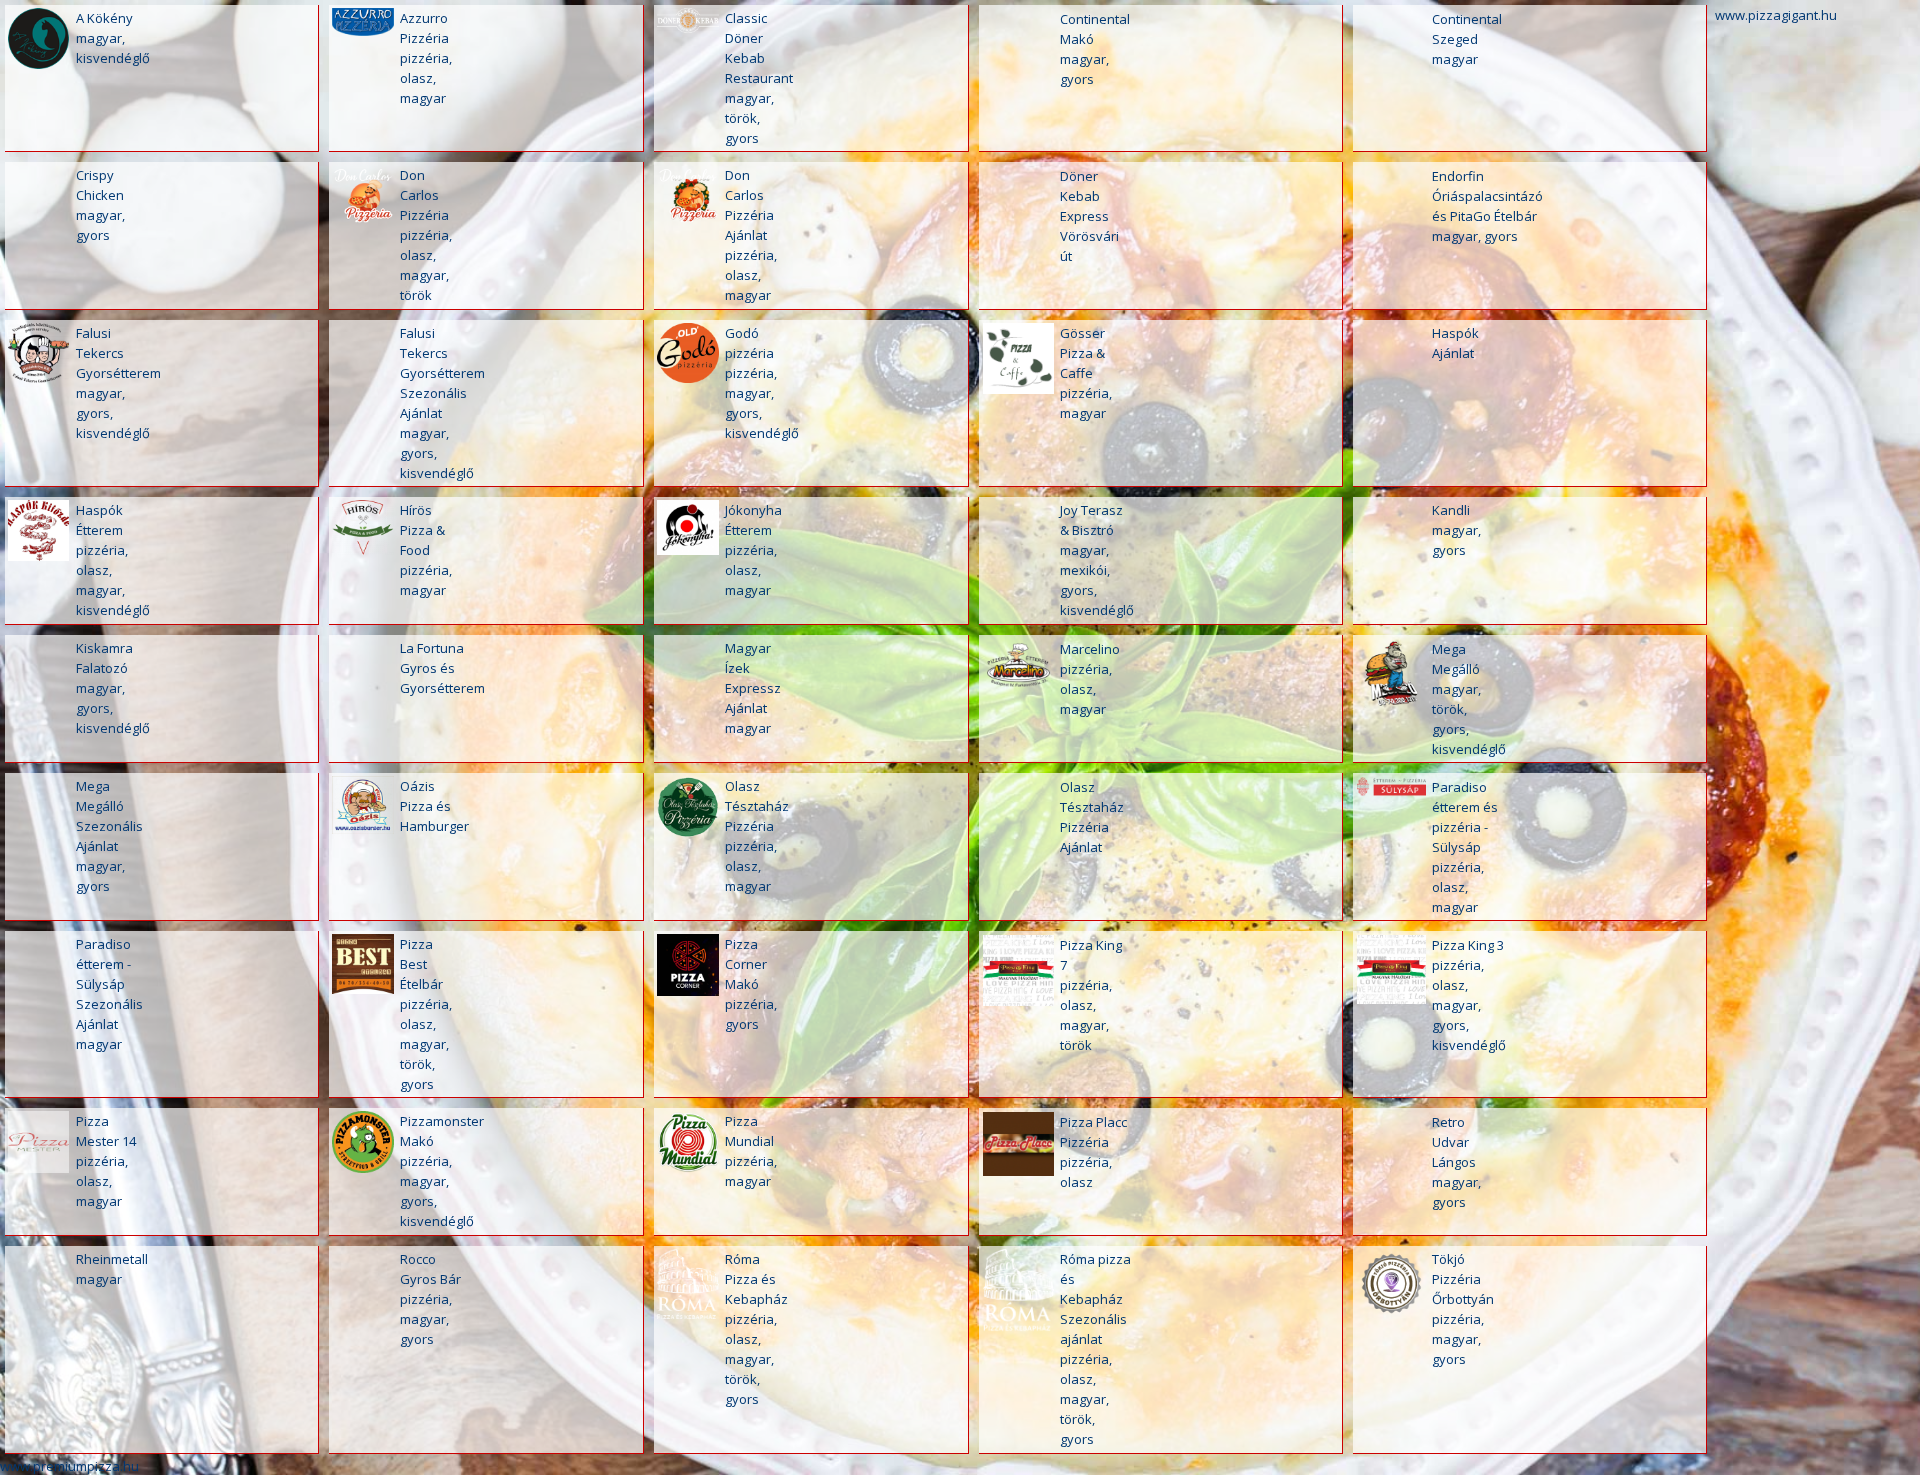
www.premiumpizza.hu (69, 1466)
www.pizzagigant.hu (1776, 15)
